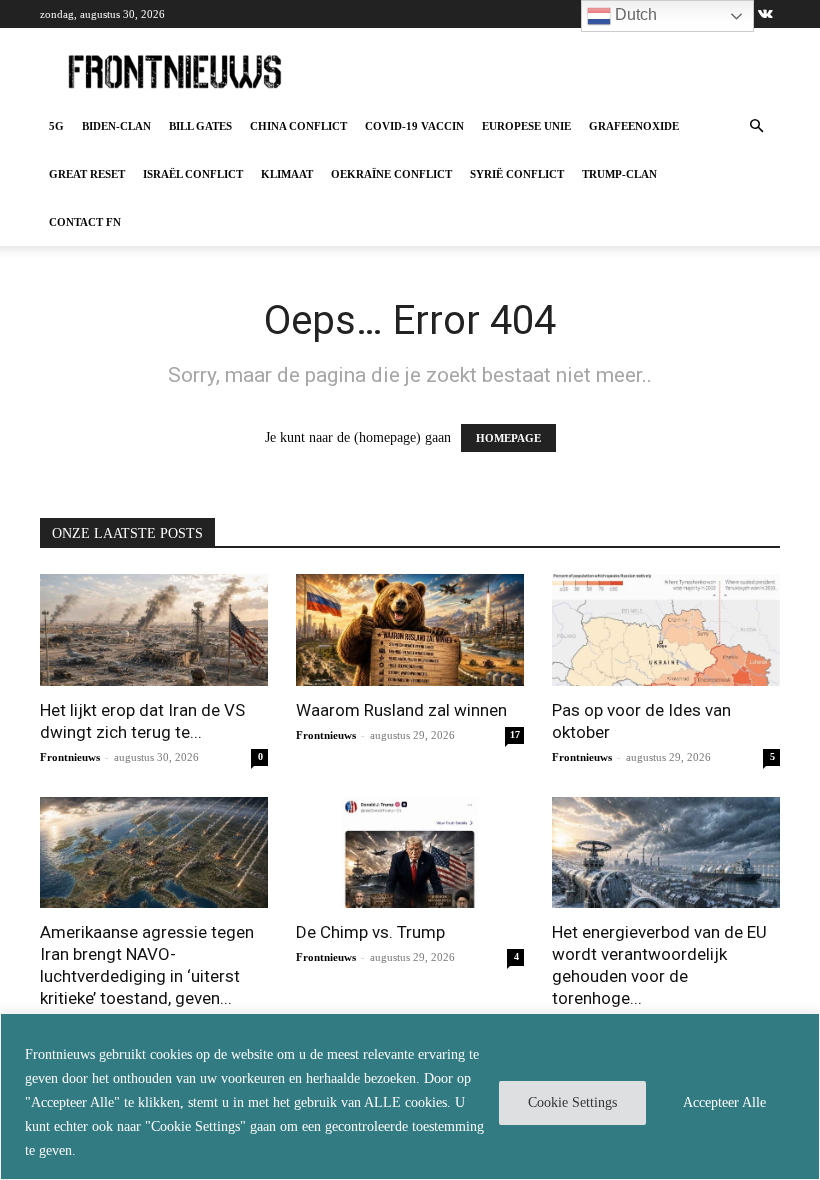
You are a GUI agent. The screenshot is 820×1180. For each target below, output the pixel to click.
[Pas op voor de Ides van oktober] (666, 630)
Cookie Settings (572, 1102)
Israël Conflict (193, 174)
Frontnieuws (70, 757)
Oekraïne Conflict (391, 174)
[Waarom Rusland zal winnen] (410, 630)
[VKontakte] (765, 14)
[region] (410, 1096)
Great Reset (87, 174)
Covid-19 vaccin (414, 126)
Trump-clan (619, 174)
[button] (756, 126)
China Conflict (298, 126)
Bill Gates (200, 126)
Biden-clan (116, 126)
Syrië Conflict (517, 174)
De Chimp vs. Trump (370, 932)
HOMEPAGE (508, 438)
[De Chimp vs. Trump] (410, 853)
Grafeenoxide (634, 126)
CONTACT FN (85, 222)
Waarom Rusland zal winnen (401, 710)
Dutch (634, 14)
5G (56, 126)
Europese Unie (526, 126)
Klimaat (287, 174)
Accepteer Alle (724, 1102)
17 (515, 734)
